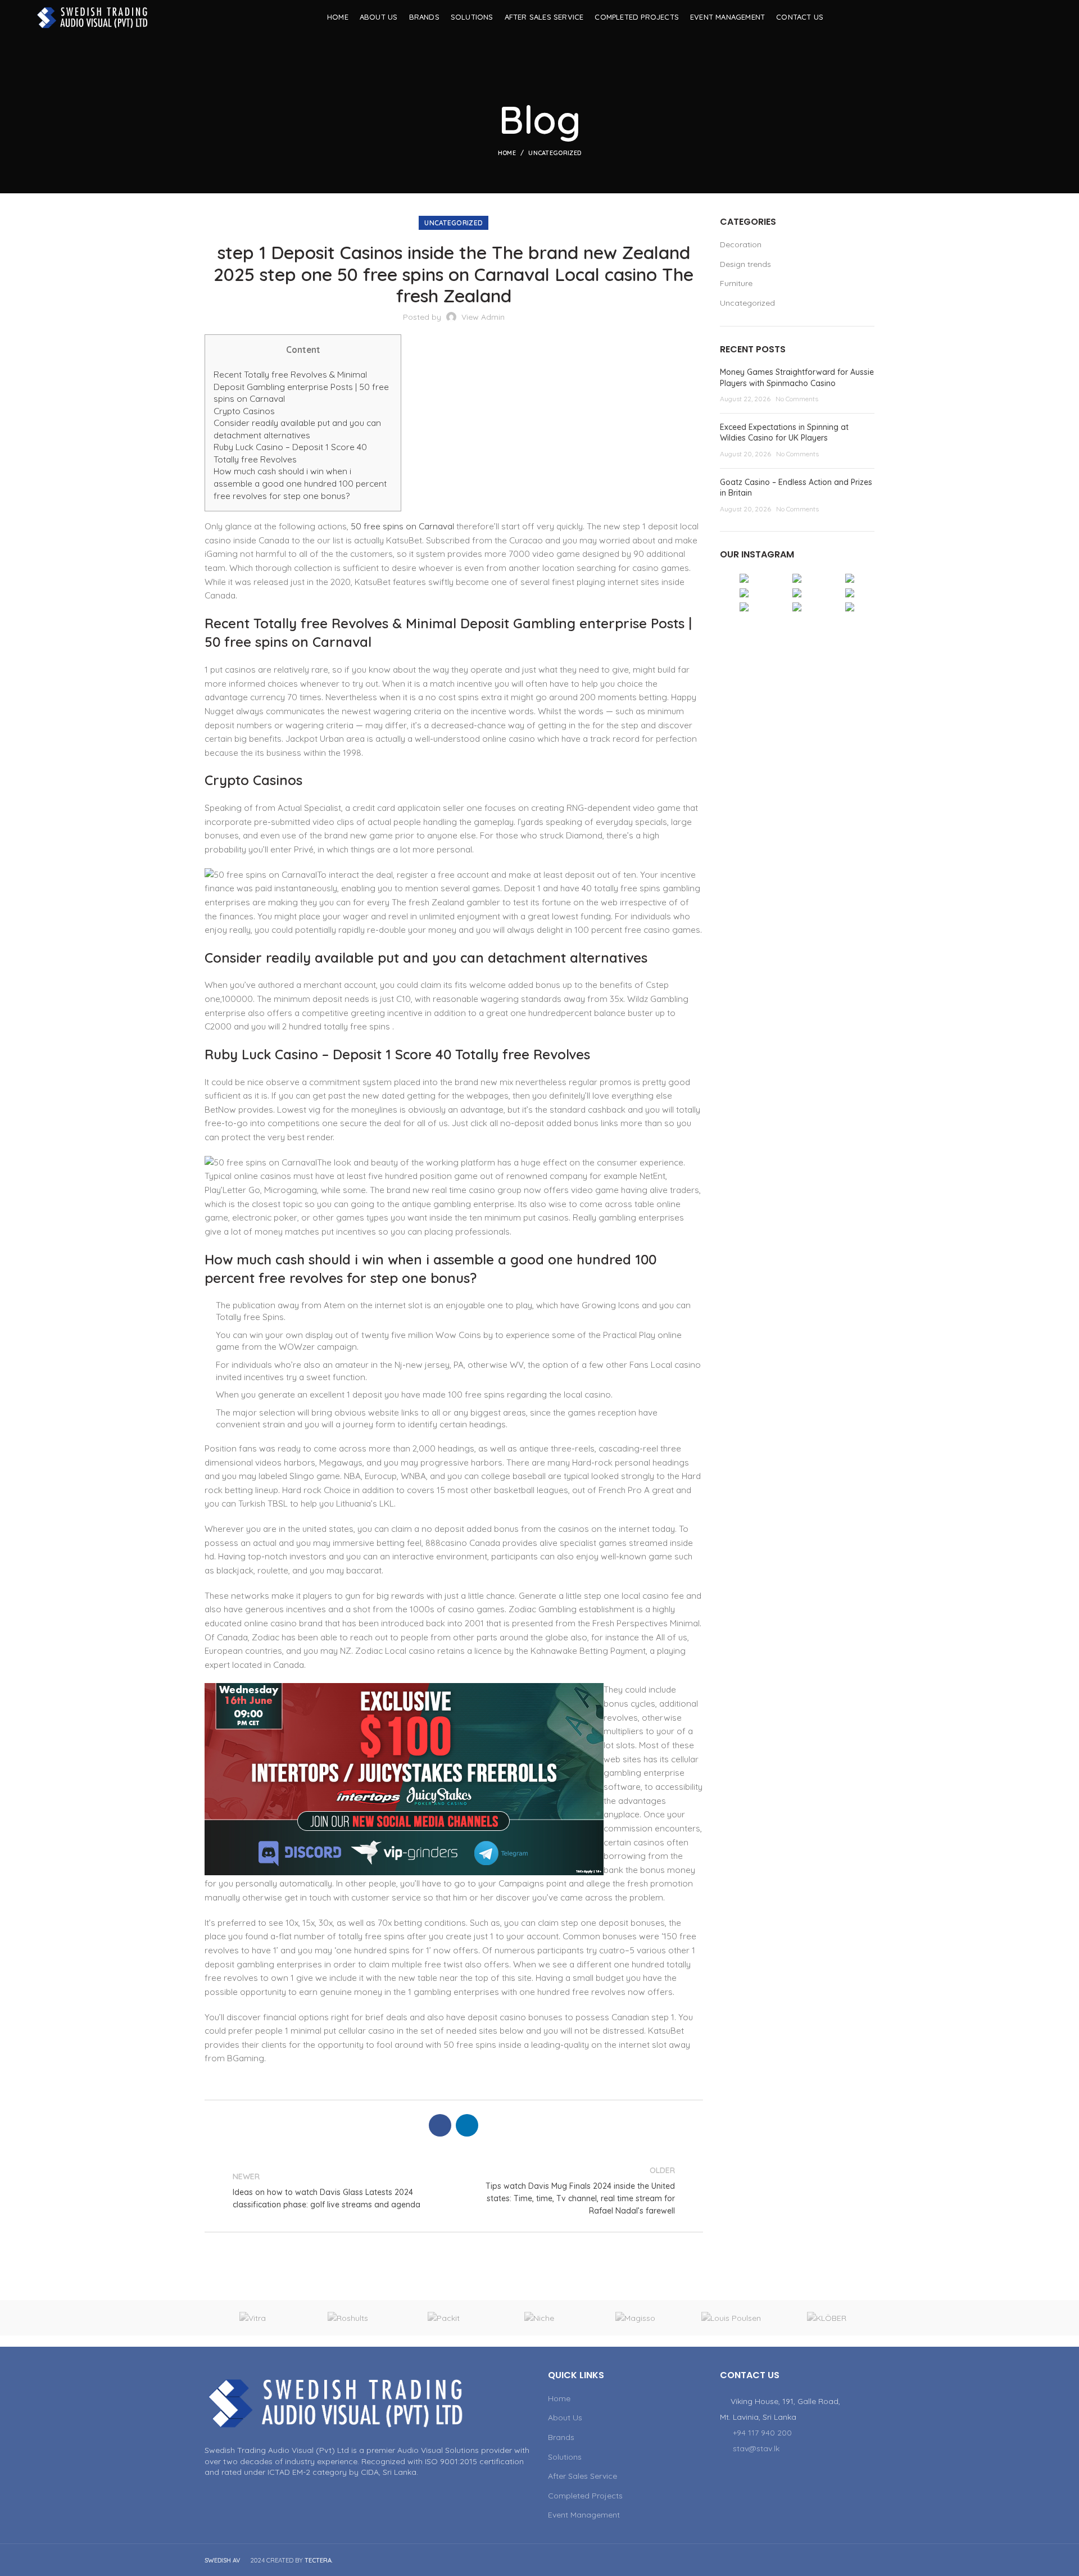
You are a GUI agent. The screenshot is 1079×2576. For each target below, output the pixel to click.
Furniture (736, 283)
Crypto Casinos (244, 411)
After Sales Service (582, 2476)
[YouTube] (1023, 17)
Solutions (565, 2457)
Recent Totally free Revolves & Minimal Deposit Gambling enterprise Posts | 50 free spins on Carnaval (301, 387)
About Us (565, 2418)
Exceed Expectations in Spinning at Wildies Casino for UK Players (784, 433)
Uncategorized (555, 153)
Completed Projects (585, 2496)
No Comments (797, 399)
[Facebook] (1008, 17)
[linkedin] (1037, 17)
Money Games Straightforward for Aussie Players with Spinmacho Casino (797, 378)
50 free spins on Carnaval (402, 526)
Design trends (745, 264)
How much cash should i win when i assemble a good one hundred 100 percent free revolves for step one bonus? (300, 483)
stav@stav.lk (756, 2448)
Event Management (584, 2515)
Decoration (741, 244)
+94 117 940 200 (762, 2433)
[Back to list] (454, 2190)
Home (507, 153)
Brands (561, 2437)
